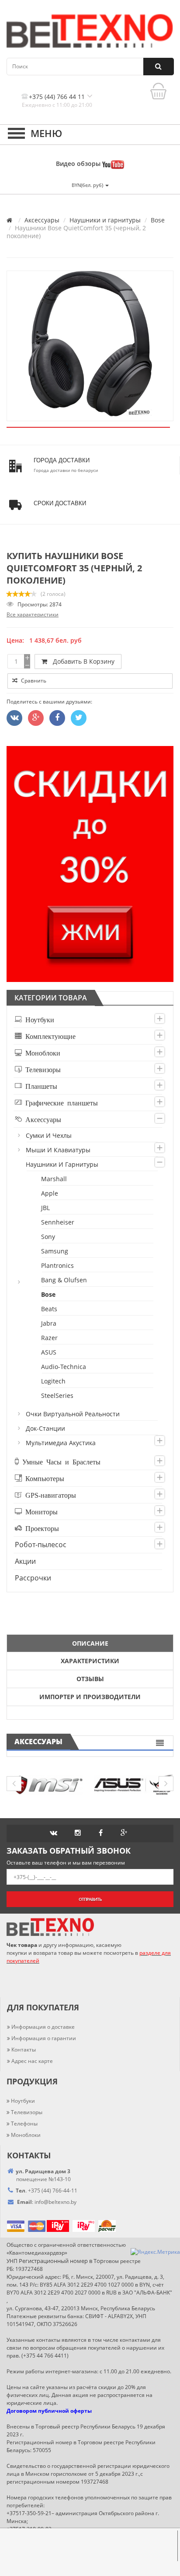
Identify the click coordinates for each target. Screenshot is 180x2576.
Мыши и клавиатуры (59, 1150)
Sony (48, 1237)
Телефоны (24, 2124)
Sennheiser (58, 1222)
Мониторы (40, 1511)
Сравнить (33, 681)
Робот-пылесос (41, 1545)
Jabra (49, 1323)
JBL (46, 1208)
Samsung (55, 1251)
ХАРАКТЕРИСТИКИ (90, 1661)
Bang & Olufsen (64, 1280)
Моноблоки (41, 1052)
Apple (50, 1193)
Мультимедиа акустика (61, 1443)
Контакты (24, 2050)
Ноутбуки (38, 1019)
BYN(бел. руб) (88, 185)
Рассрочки (33, 1578)
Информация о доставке (43, 2027)
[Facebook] (57, 718)
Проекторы (40, 1528)
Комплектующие (49, 1036)
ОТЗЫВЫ (90, 1679)
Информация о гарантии (44, 2038)
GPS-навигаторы (49, 1495)
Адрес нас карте (32, 2061)
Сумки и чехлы (49, 1135)
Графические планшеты (60, 1102)
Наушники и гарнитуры (105, 220)
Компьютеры (43, 1478)
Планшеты (40, 1086)
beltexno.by (55, 2202)
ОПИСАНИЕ (90, 1643)
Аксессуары (42, 220)
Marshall (54, 1179)
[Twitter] (14, 718)
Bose (158, 220)
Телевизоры (41, 1069)
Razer (50, 1338)
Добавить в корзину (82, 661)
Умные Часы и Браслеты (60, 1461)
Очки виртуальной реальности (73, 1414)
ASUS (49, 1352)
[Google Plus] (36, 718)
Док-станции (46, 1428)
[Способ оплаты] (46, 2226)
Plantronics (58, 1265)
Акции (25, 1561)
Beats (50, 1309)
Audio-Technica (64, 1367)
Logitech (54, 1381)
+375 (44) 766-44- (50, 2191)
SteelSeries (58, 1395)
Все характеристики (33, 614)
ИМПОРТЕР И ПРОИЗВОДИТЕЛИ (90, 1697)
